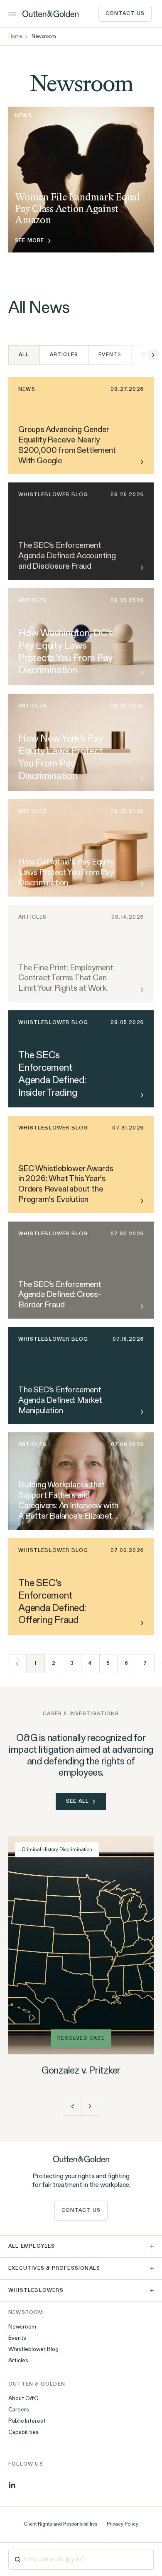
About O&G (23, 2399)
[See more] (140, 673)
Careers (19, 2410)
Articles (64, 355)
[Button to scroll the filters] (153, 355)
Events (110, 355)
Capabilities (23, 2433)
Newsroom (22, 2327)
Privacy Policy (123, 2524)
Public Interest (27, 2421)
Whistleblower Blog (33, 2350)
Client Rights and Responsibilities (60, 2524)
